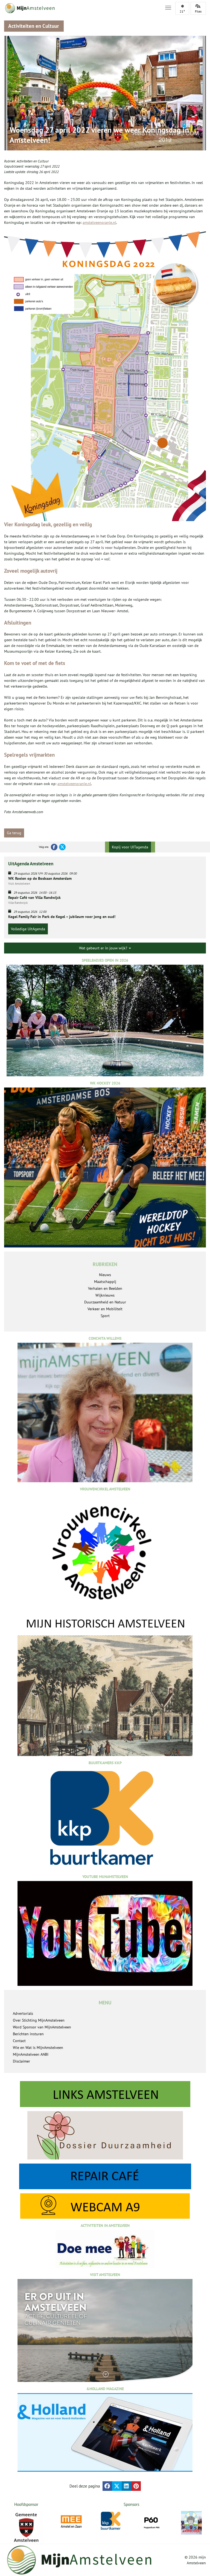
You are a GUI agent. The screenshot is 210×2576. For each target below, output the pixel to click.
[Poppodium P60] (111, 2522)
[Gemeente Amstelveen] (26, 2527)
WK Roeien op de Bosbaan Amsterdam (40, 878)
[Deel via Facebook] (107, 2486)
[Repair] (105, 2176)
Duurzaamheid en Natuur (105, 1302)
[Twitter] (62, 847)
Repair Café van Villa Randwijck (34, 898)
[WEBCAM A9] (105, 2206)
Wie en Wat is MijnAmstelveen (38, 2048)
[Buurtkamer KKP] (71, 2521)
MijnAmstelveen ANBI (31, 2054)
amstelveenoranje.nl (99, 222)
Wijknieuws (105, 1295)
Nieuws (105, 1275)
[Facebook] (54, 847)
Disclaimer (21, 2061)
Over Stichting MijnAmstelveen (39, 2020)
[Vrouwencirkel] (192, 2521)
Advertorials (23, 2013)
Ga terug (14, 833)
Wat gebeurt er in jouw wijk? (104, 948)
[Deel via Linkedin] (126, 2486)
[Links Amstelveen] (105, 2094)
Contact (19, 2041)
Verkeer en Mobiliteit (105, 1309)
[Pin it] (136, 2486)
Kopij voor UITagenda (130, 847)
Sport (105, 1316)
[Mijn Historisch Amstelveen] (105, 1686)
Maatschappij (105, 1282)
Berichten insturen (28, 2034)
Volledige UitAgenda (28, 929)
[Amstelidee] (151, 2523)
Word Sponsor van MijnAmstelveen (42, 2027)
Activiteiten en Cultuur (33, 161)
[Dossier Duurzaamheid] (105, 2135)
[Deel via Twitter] (117, 2486)
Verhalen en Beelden (105, 1288)
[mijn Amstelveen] (81, 8)
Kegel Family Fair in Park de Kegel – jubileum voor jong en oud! (62, 917)
